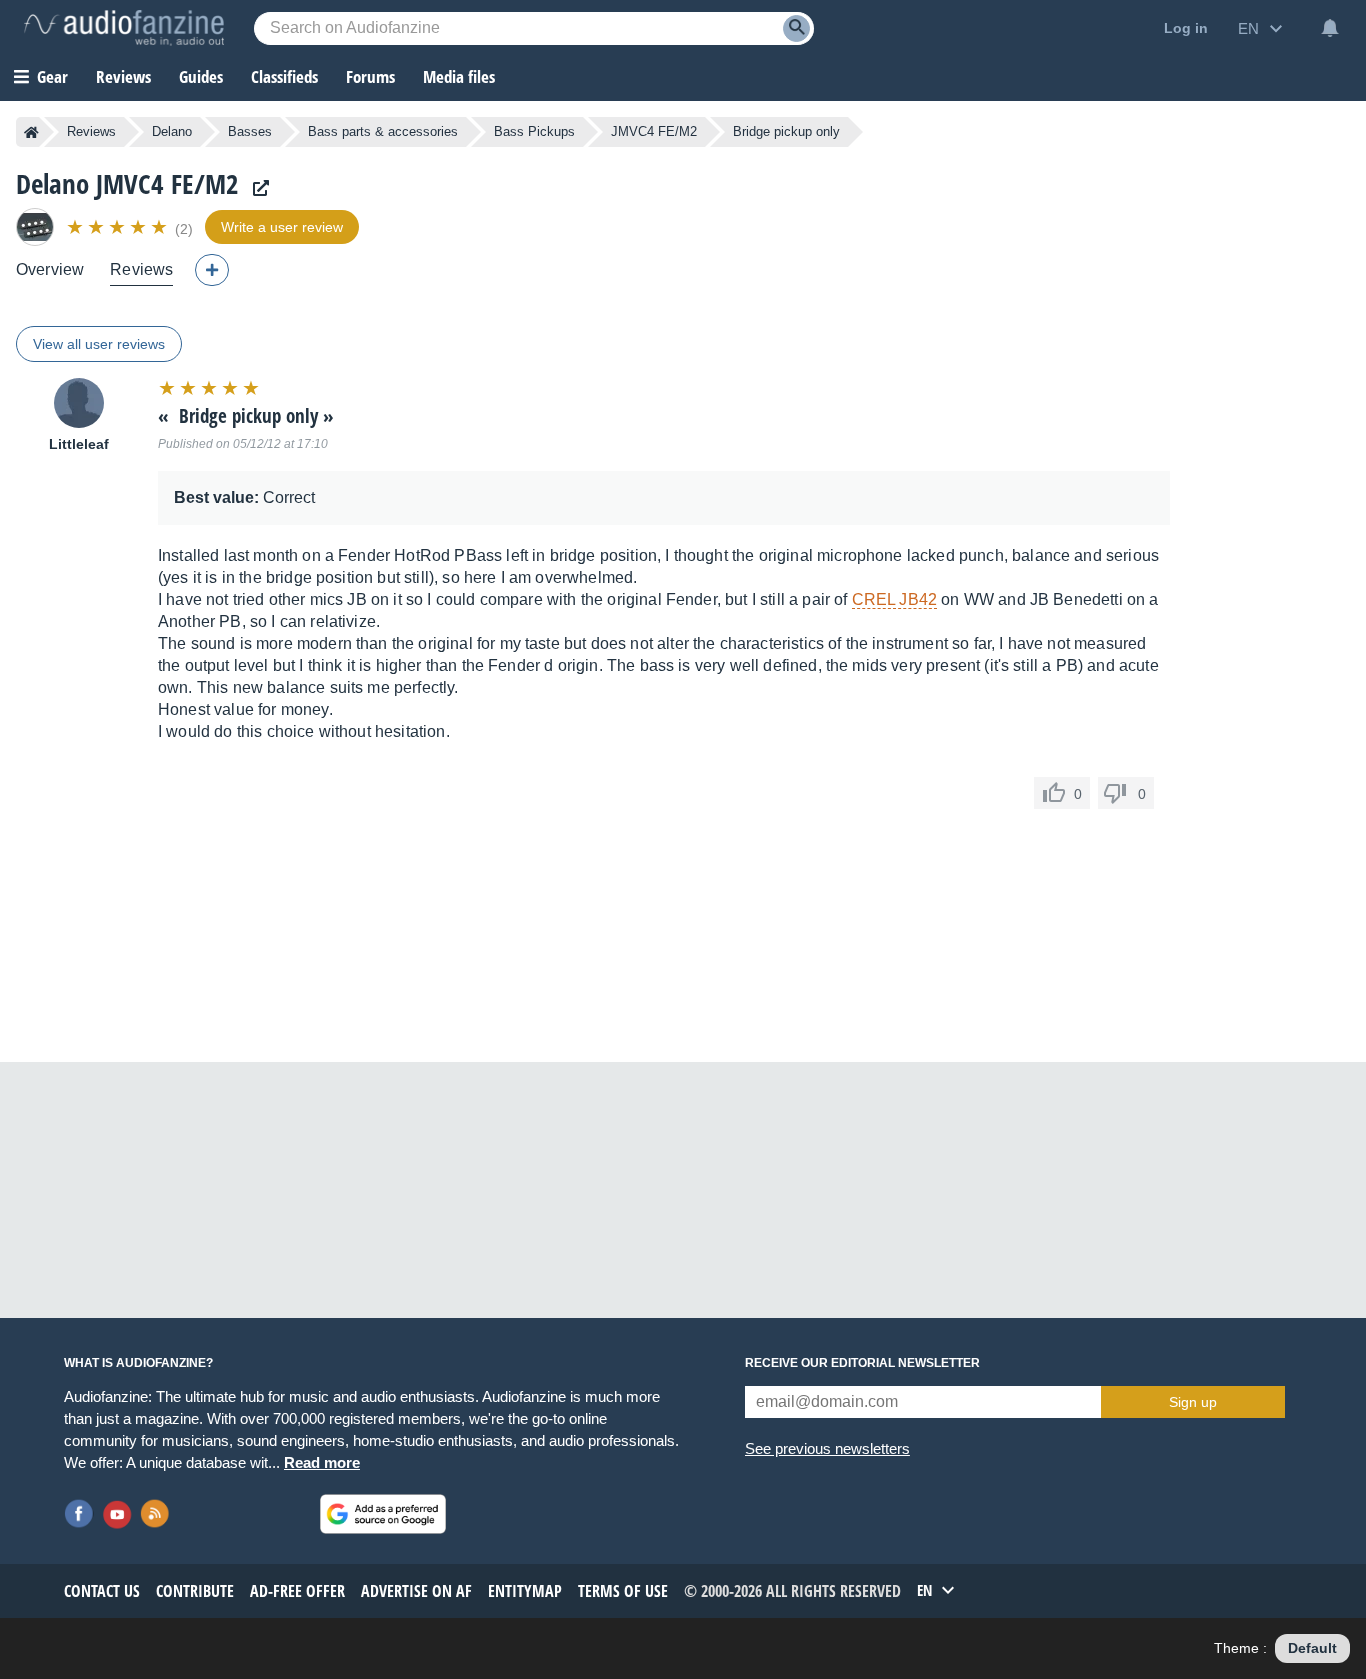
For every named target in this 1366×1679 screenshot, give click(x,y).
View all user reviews (99, 344)
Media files (459, 76)
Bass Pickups (534, 131)
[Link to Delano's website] (256, 188)
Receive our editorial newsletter (862, 1363)
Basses (250, 131)
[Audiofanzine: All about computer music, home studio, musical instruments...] (124, 28)
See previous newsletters (827, 1448)
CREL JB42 (894, 599)
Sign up (1193, 1402)
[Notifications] (1330, 28)
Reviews (123, 76)
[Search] (796, 28)
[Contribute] (212, 270)
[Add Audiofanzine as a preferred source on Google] (383, 1514)
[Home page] (31, 132)
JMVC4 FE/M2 (654, 131)
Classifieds (284, 76)
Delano (172, 131)
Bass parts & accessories (383, 131)
